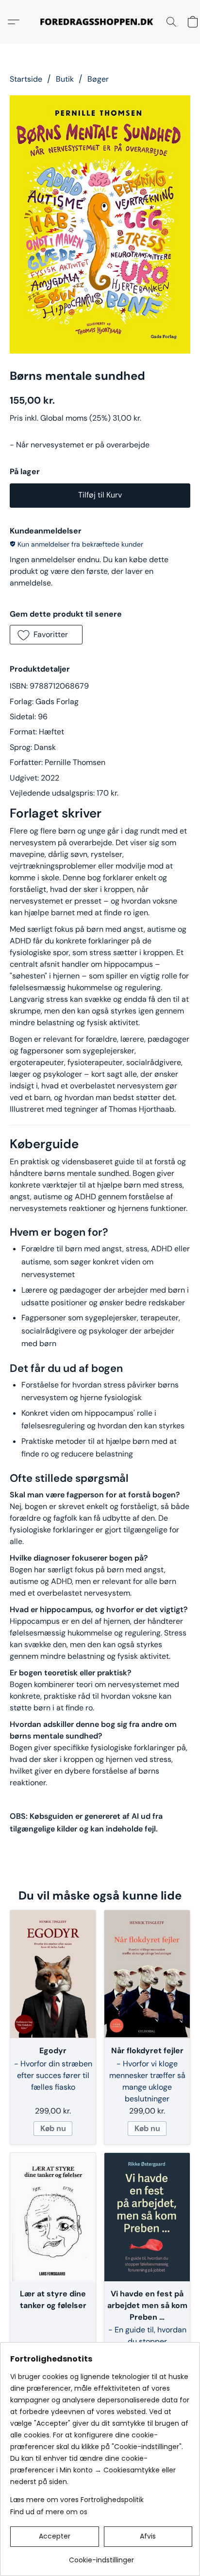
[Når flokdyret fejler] (147, 1974)
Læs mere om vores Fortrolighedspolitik (77, 2500)
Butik (65, 79)
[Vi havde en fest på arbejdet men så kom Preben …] (147, 2217)
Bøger (98, 79)
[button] (100, 22)
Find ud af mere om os (49, 2512)
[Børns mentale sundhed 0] (100, 224)
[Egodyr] (53, 1974)
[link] (101, 2556)
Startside (26, 79)
